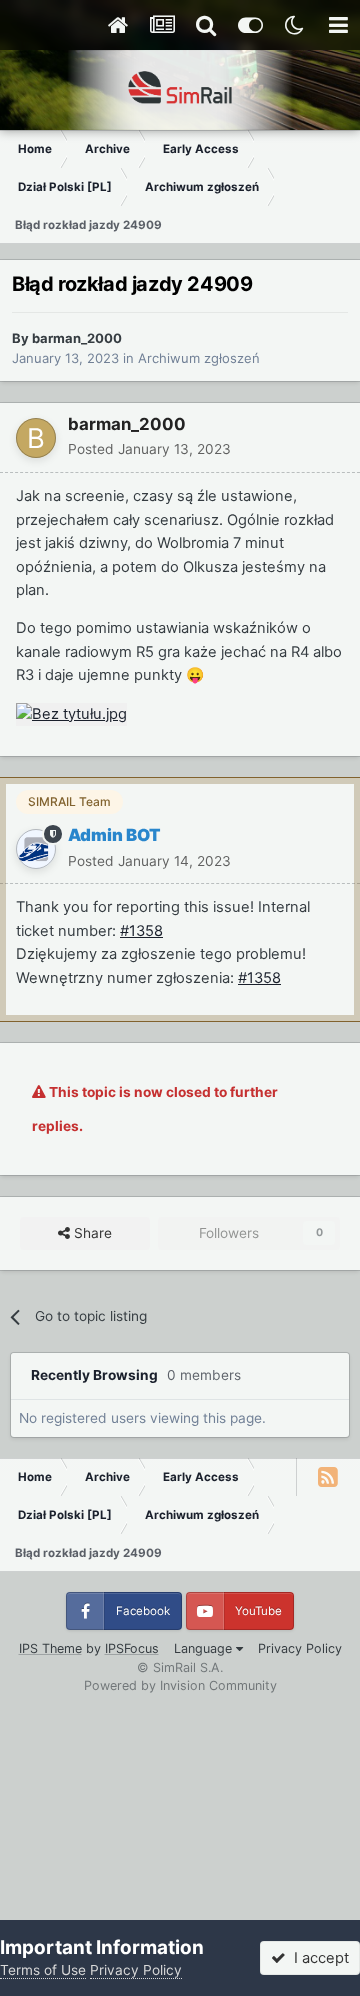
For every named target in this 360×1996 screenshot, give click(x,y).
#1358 (141, 931)
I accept (317, 1958)
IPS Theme (50, 1648)
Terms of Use (43, 1970)
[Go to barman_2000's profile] (36, 438)
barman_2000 (77, 338)
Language (205, 1648)
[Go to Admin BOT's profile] (36, 849)
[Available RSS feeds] (328, 1477)
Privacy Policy (300, 1648)
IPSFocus (132, 1648)
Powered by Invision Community (180, 1685)
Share (91, 1233)
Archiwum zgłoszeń (199, 358)
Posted (149, 449)
